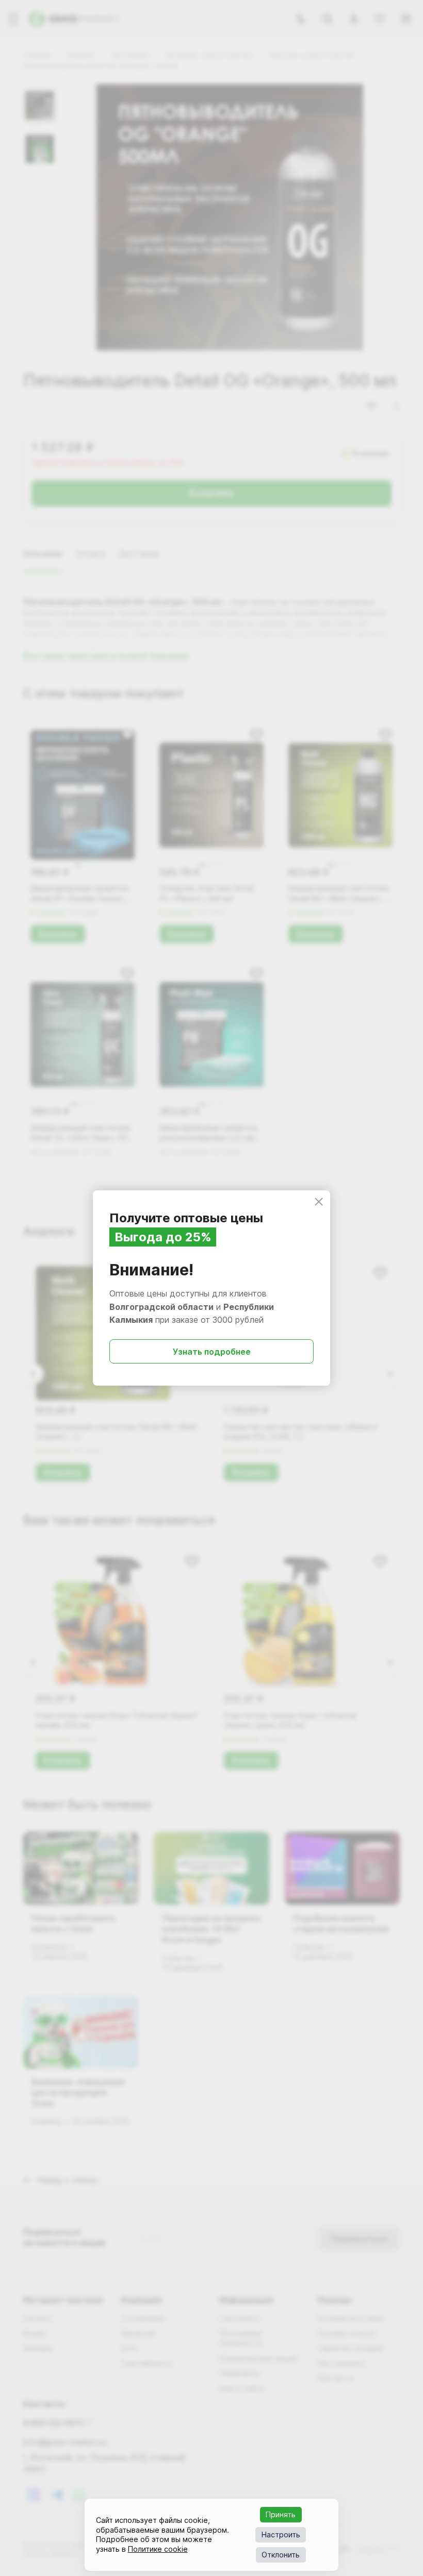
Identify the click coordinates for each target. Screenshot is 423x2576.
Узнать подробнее (212, 1352)
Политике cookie (158, 2549)
